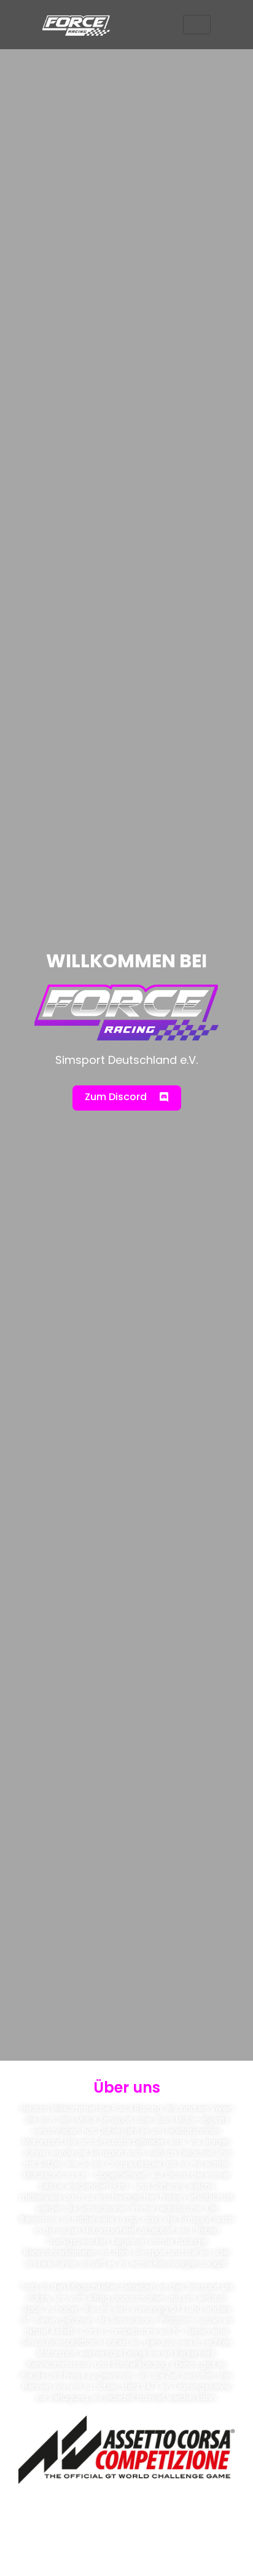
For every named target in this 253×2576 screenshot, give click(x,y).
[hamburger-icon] (197, 25)
